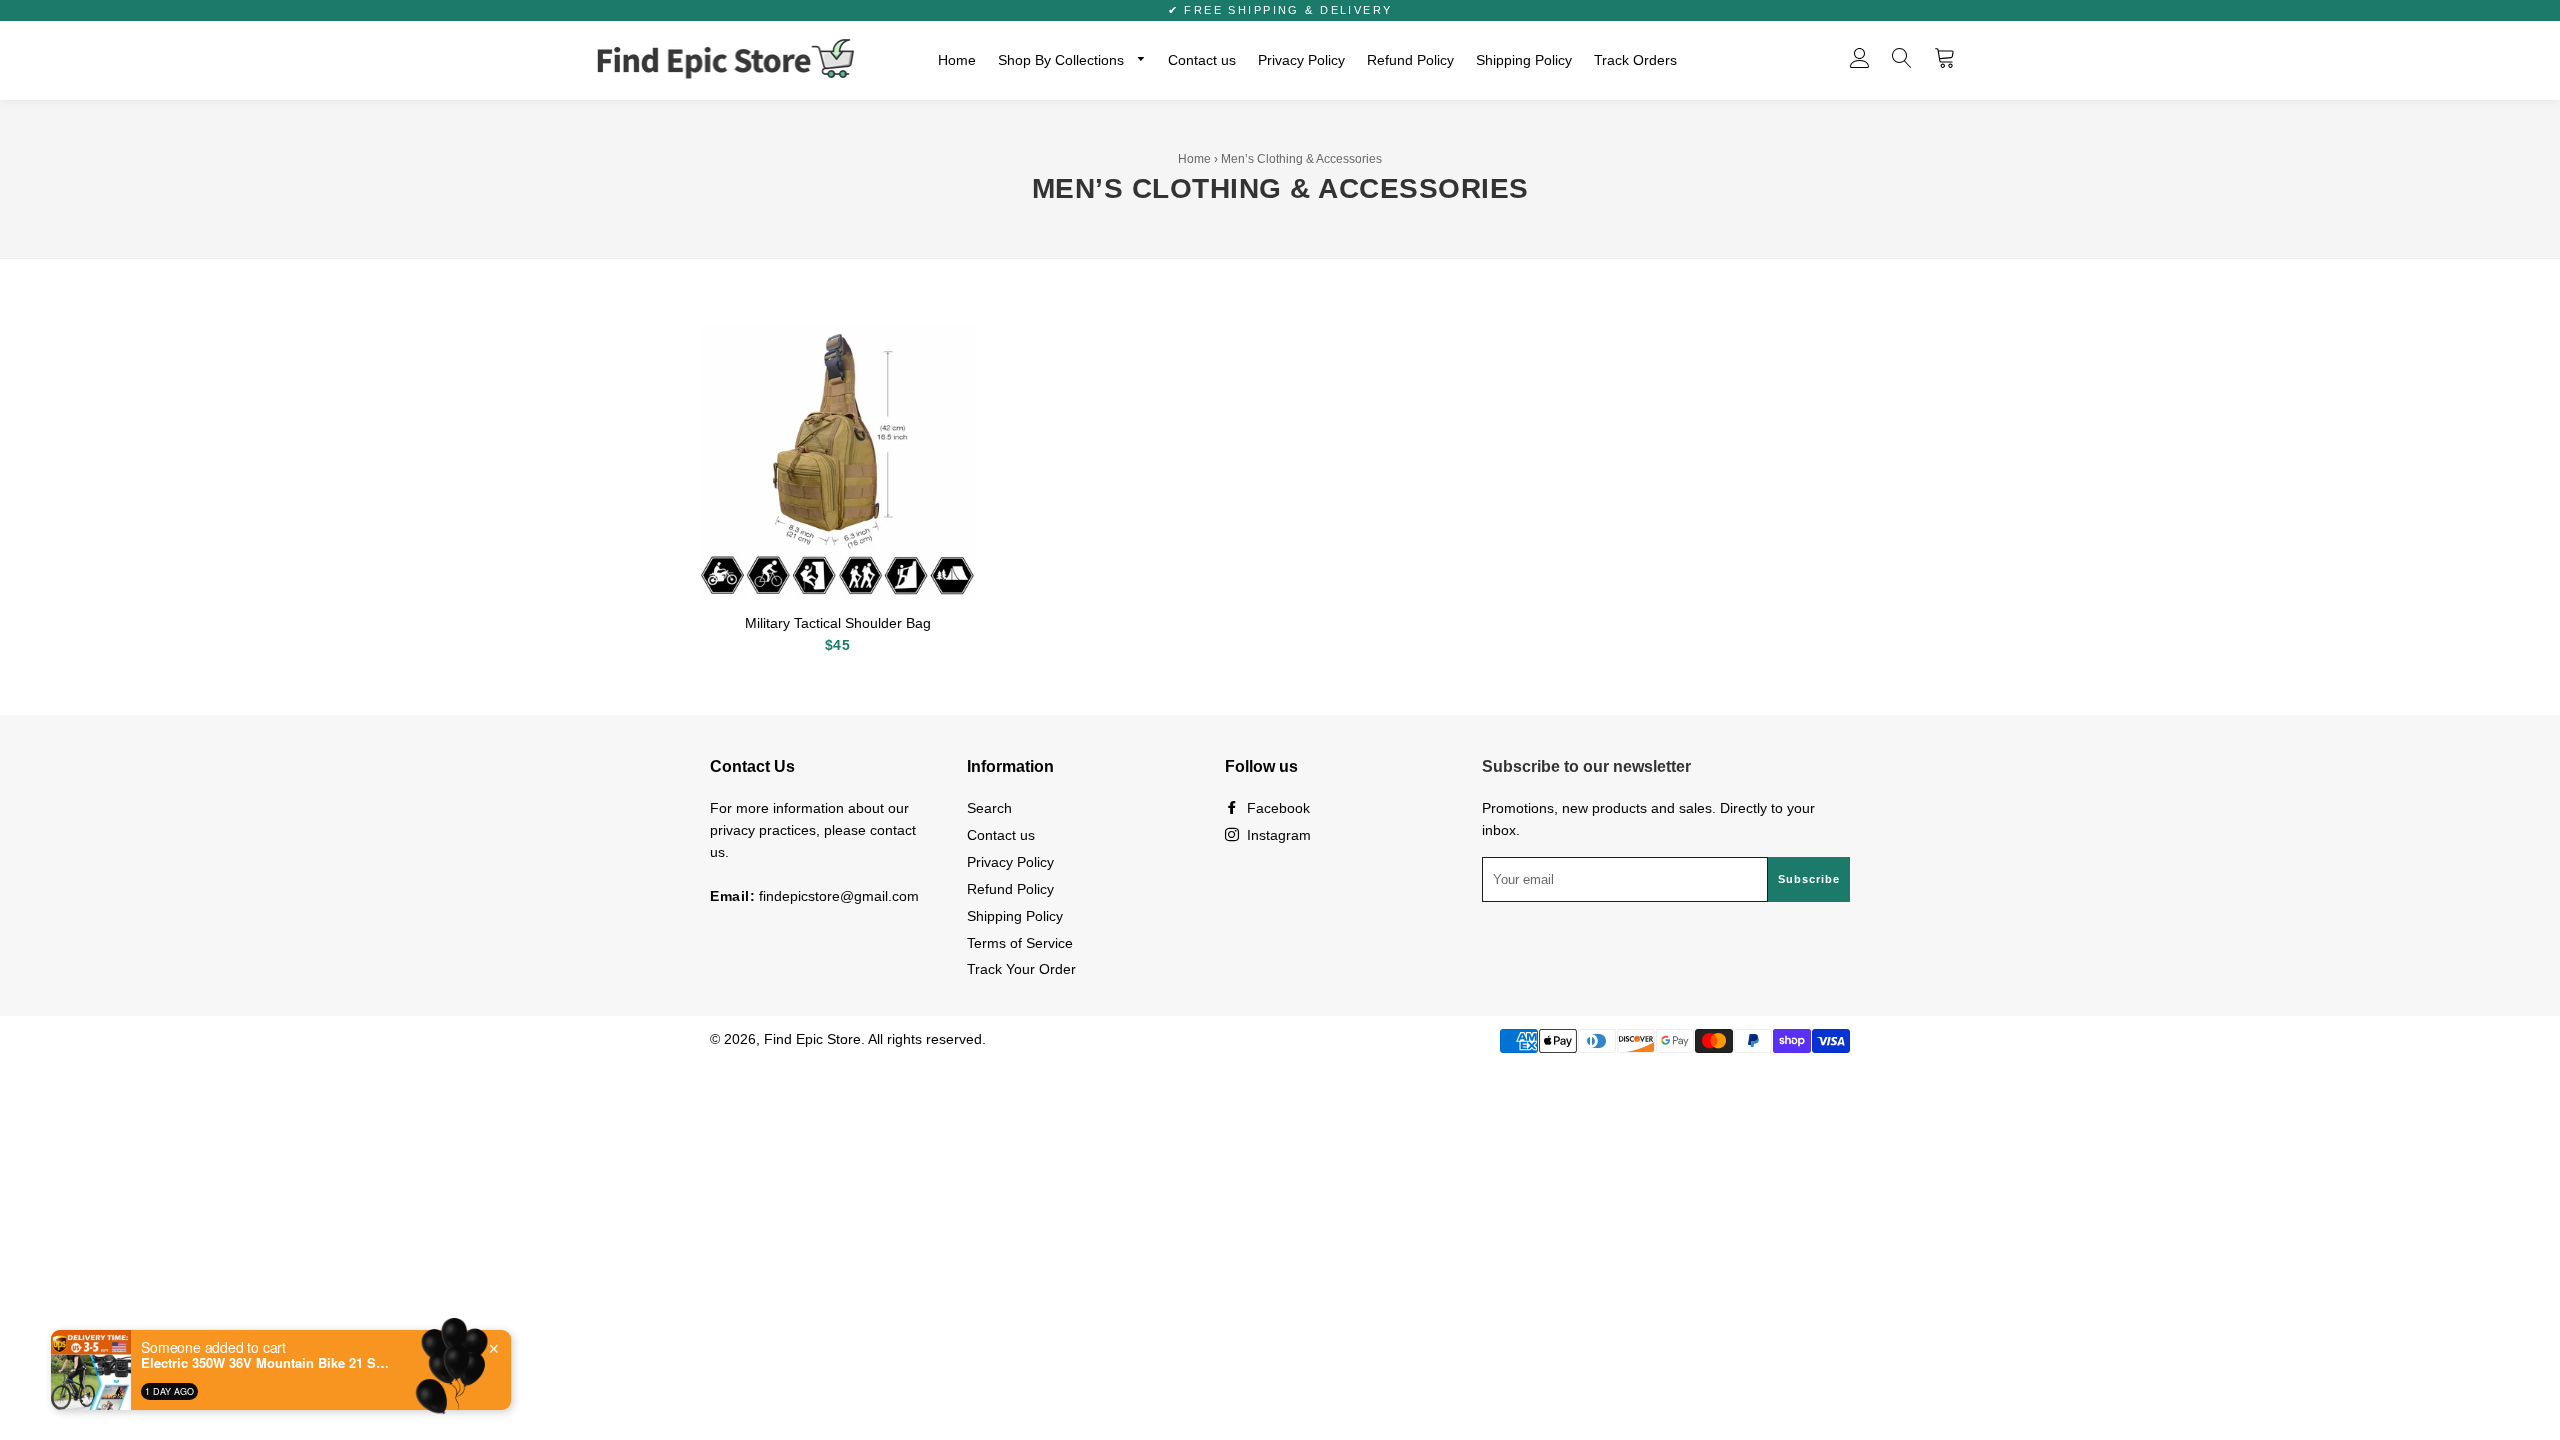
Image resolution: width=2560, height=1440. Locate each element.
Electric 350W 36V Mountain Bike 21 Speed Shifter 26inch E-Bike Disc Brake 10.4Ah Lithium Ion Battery (266, 1373)
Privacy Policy (1301, 60)
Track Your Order (1021, 969)
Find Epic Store (812, 1039)
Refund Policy (1410, 60)
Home (957, 60)
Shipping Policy (1524, 60)
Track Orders (1635, 60)
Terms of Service (1020, 943)
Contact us (1202, 60)
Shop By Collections (1063, 60)
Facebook (1276, 808)
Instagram (1277, 835)
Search (989, 808)
